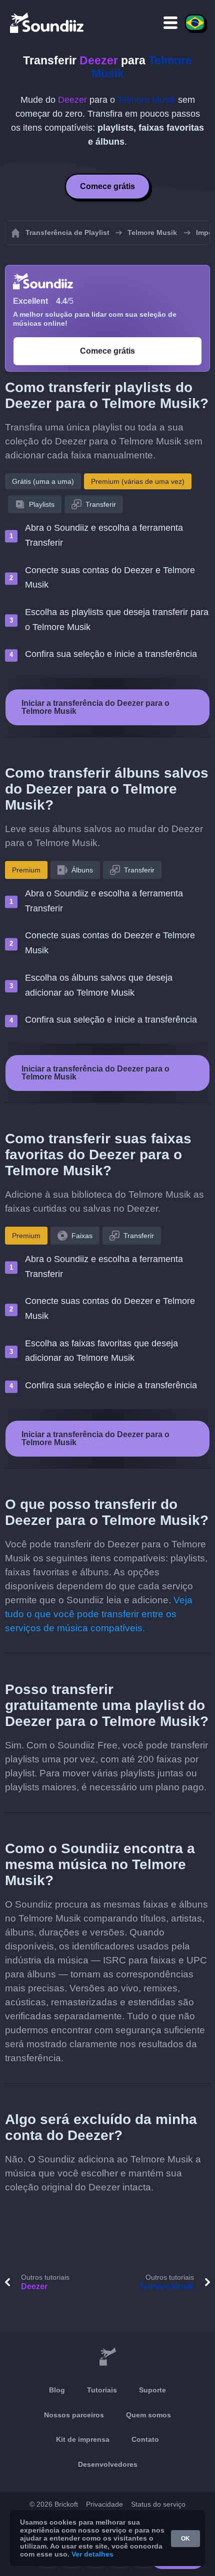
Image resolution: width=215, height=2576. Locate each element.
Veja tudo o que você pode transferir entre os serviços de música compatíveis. (99, 1614)
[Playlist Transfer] (47, 22)
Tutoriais (102, 2390)
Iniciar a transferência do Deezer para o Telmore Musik (95, 707)
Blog (57, 2390)
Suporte (152, 2390)
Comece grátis (107, 186)
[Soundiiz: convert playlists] (107, 2357)
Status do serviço (158, 2504)
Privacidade (104, 2504)
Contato (145, 2439)
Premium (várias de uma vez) (138, 481)
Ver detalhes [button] (92, 2554)
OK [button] (185, 2539)
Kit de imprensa (83, 2439)
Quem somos (148, 2415)
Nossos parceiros (74, 2415)
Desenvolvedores (108, 2464)
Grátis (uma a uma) (43, 481)
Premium (26, 870)
